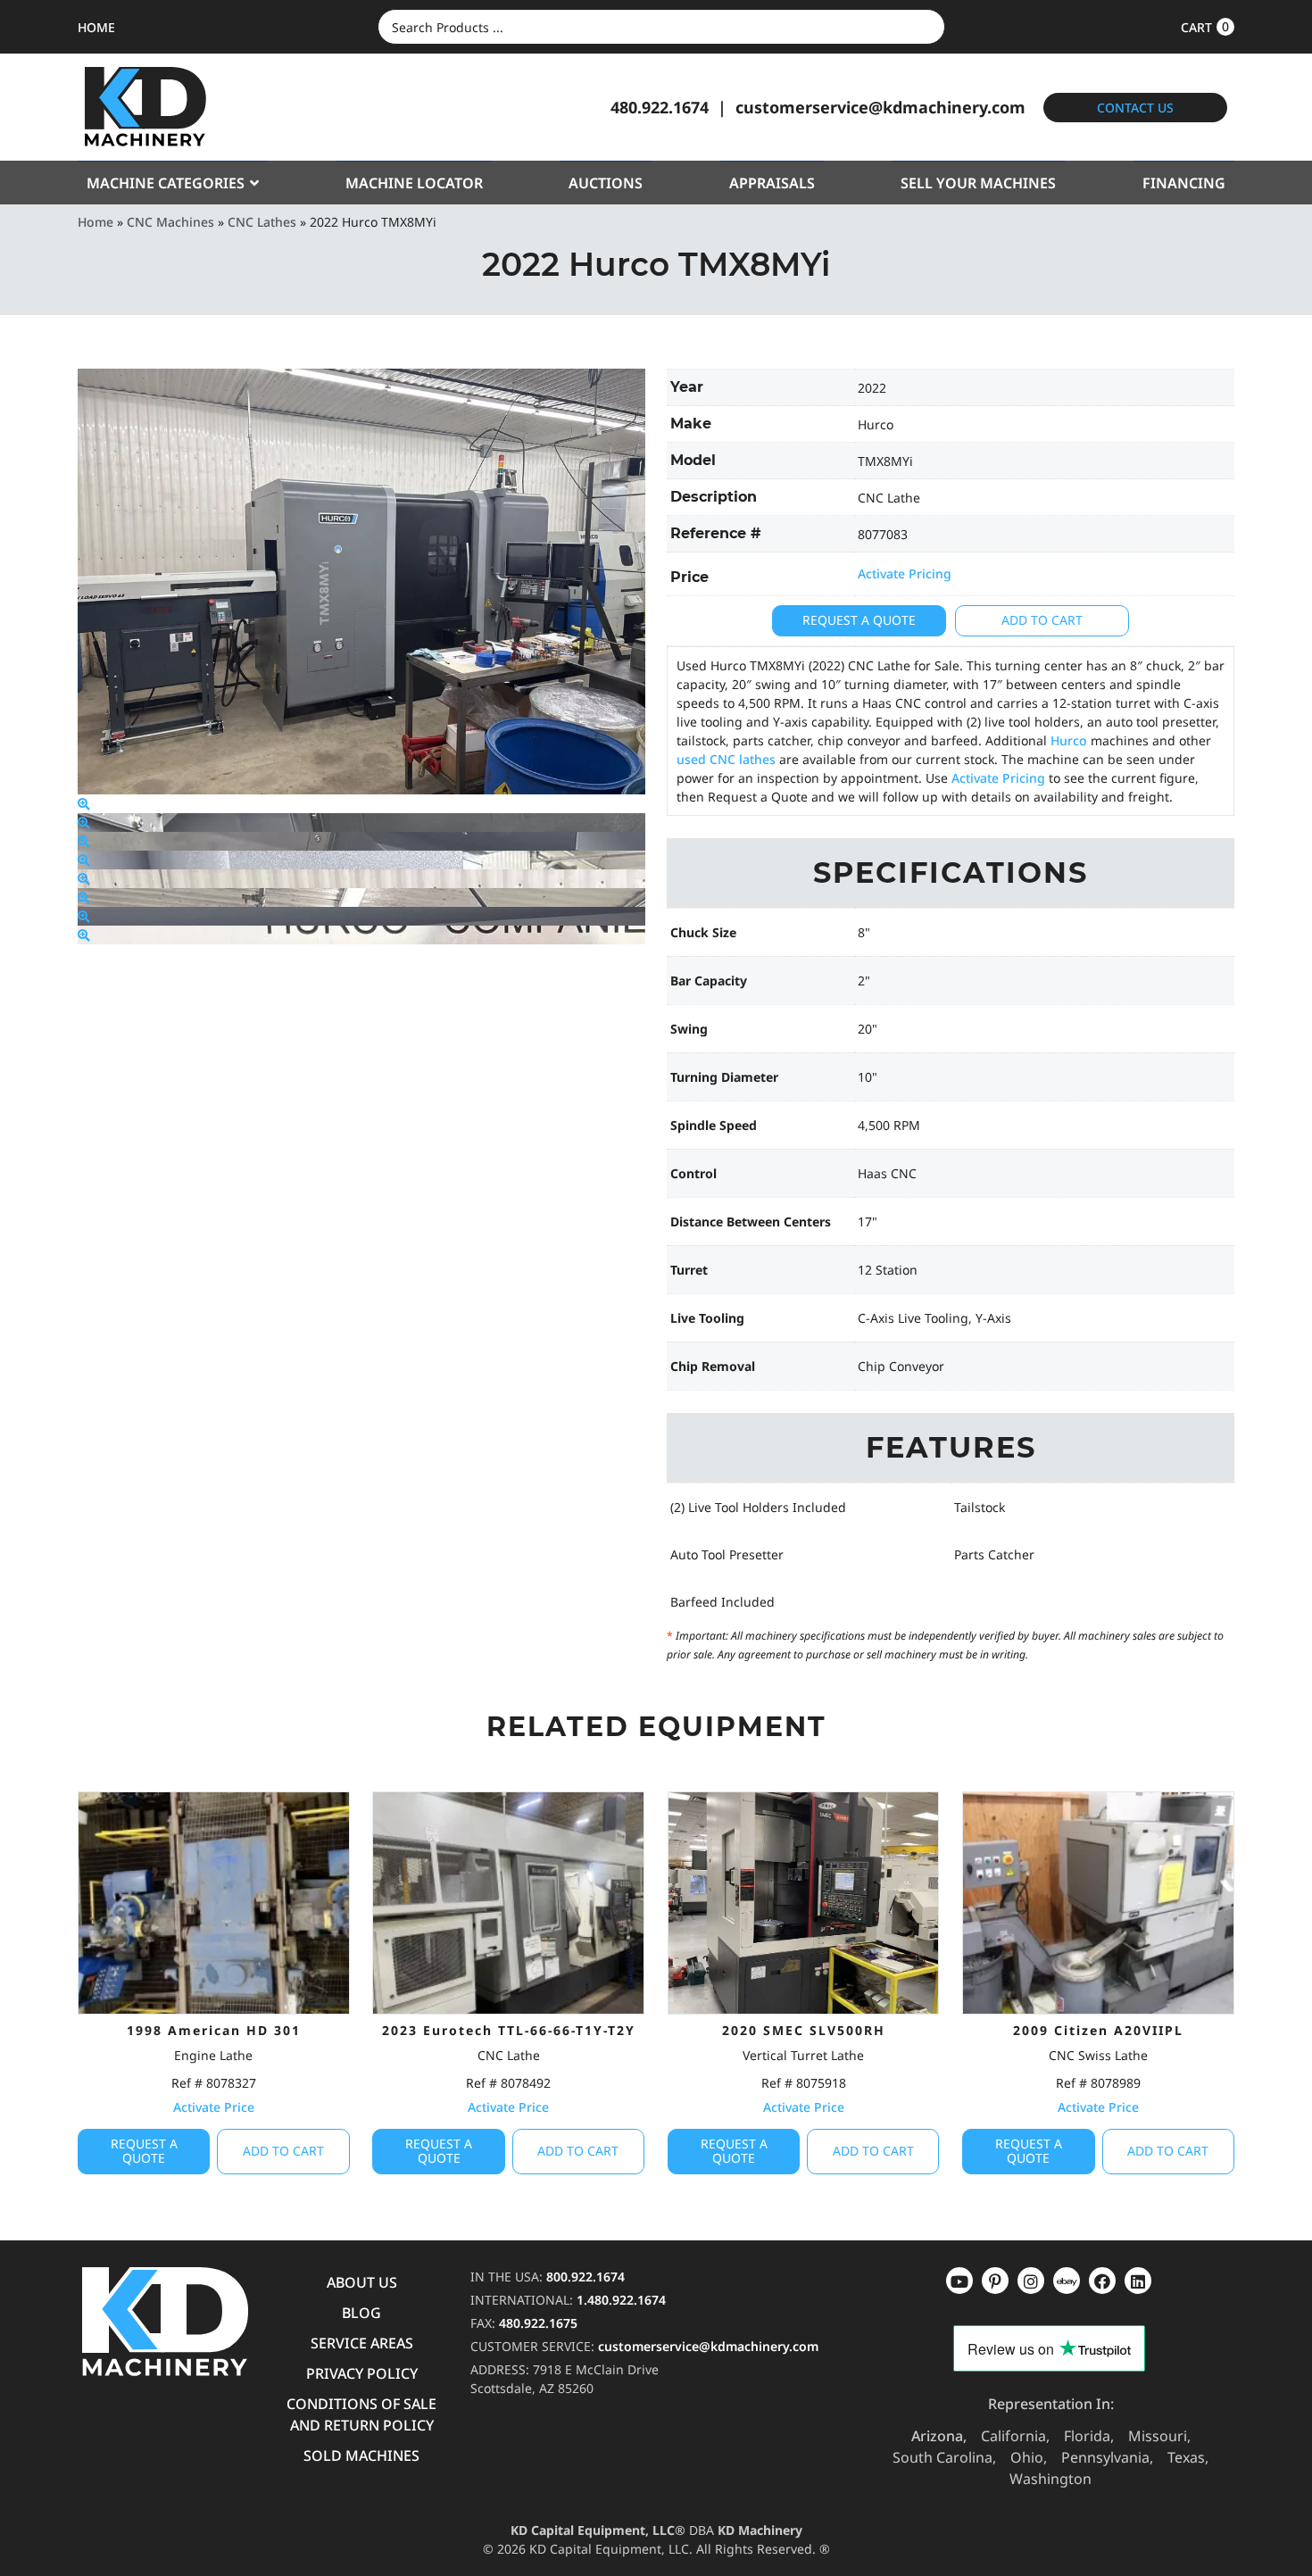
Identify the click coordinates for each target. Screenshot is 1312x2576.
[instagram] (1067, 2281)
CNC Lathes (262, 222)
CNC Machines (170, 222)
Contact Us (1135, 108)
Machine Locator (414, 183)
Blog (361, 2313)
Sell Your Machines (978, 183)
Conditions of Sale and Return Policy (361, 2414)
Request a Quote (859, 620)
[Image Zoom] (84, 804)
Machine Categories (166, 183)
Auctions (606, 183)
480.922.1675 (538, 2323)
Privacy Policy (362, 2373)
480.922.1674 (660, 107)
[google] (995, 2281)
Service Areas (362, 2343)
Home (95, 222)
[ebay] (1102, 2281)
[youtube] (959, 2281)
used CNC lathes (726, 759)
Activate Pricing (905, 573)
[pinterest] (1031, 2281)
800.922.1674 (585, 2277)
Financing (1184, 183)
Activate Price (214, 2107)
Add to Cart (1042, 620)
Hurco (1069, 740)
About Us (362, 2282)
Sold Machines (361, 2456)
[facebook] (1138, 2281)
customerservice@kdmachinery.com (880, 107)
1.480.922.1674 (621, 2300)
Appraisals (772, 183)
